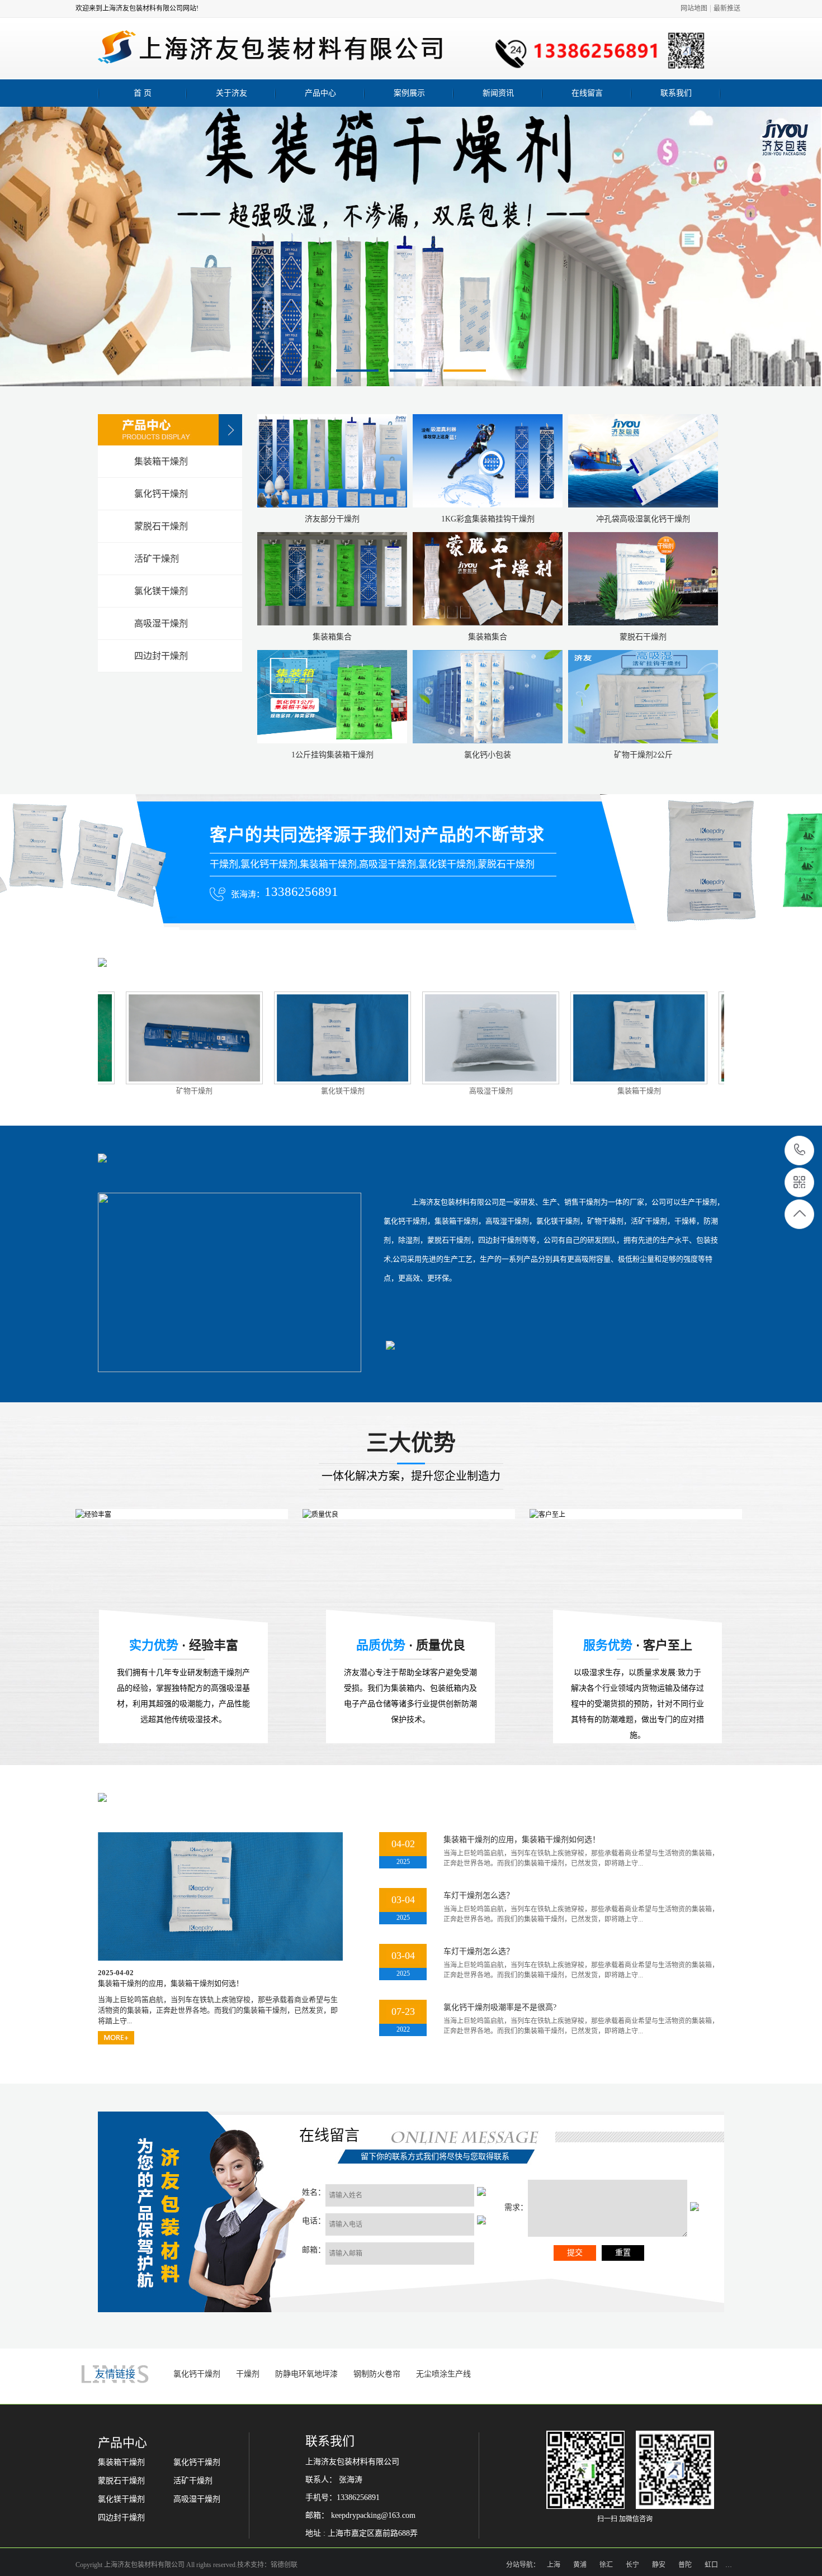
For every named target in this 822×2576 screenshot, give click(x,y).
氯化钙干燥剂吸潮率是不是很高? (500, 2007)
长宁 (632, 2565)
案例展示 (409, 93)
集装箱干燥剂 (529, 1091)
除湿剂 (677, 1091)
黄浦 (580, 2565)
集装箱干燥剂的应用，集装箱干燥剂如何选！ (522, 1840)
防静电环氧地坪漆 (306, 2374)
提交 (575, 2253)
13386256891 (800, 1151)
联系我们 (676, 93)
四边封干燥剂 (121, 2518)
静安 (659, 2565)
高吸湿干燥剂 (381, 1091)
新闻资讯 (498, 93)
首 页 (143, 93)
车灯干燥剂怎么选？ (479, 1896)
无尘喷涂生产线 (443, 2374)
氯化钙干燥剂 (197, 2374)
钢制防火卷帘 (377, 2374)
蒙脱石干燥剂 (121, 2481)
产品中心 (320, 93)
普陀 (685, 2565)
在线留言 (587, 93)
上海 (554, 2565)
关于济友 (232, 93)
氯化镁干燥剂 (233, 1091)
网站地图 (694, 8)
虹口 (711, 2565)
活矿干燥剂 (193, 2481)
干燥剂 (248, 2374)
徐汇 (606, 2565)
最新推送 (727, 8)
